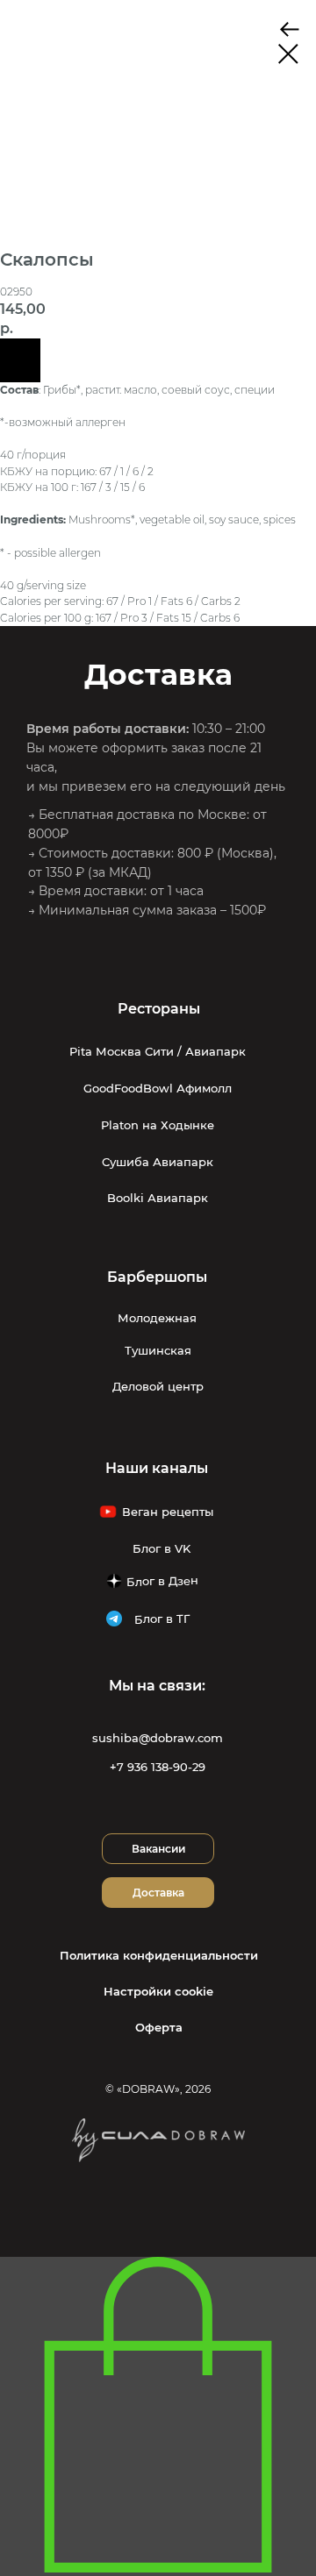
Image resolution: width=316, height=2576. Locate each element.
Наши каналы (157, 1468)
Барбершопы (157, 1277)
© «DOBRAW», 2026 (158, 2089)
